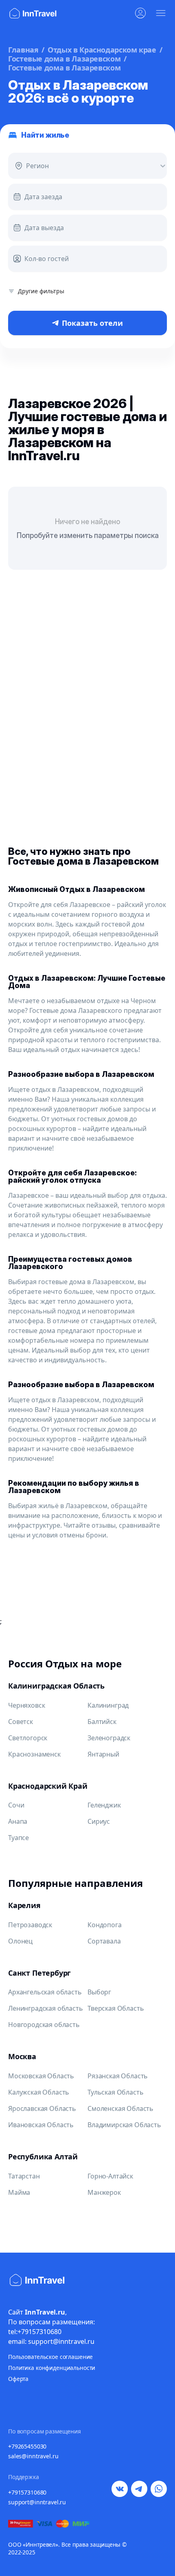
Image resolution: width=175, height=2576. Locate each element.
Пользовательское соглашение (50, 2357)
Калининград (108, 1705)
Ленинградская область (46, 2008)
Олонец (20, 1941)
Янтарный (103, 1754)
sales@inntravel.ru (33, 2456)
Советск (21, 1722)
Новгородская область (44, 2025)
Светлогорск (28, 1738)
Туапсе (19, 1838)
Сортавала (104, 1941)
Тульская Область (115, 2092)
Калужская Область (39, 2092)
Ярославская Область (42, 2108)
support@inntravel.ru (37, 2502)
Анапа (18, 1821)
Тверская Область (116, 2008)
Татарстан (24, 2176)
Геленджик (104, 1805)
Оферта (18, 2379)
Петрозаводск (30, 1925)
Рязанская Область (118, 2076)
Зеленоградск (109, 1738)
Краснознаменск (34, 1754)
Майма (19, 2192)
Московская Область (41, 2076)
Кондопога (105, 1925)
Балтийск (102, 1722)
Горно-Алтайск (110, 2176)
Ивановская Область (41, 2125)
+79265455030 (27, 2446)
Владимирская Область (124, 2125)
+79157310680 (27, 2492)
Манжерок (104, 2192)
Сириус (99, 1821)
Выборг (99, 1992)
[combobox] (25, 166)
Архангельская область (45, 1992)
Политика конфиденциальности (52, 2368)
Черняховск (26, 1705)
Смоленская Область (120, 2108)
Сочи (16, 1805)
